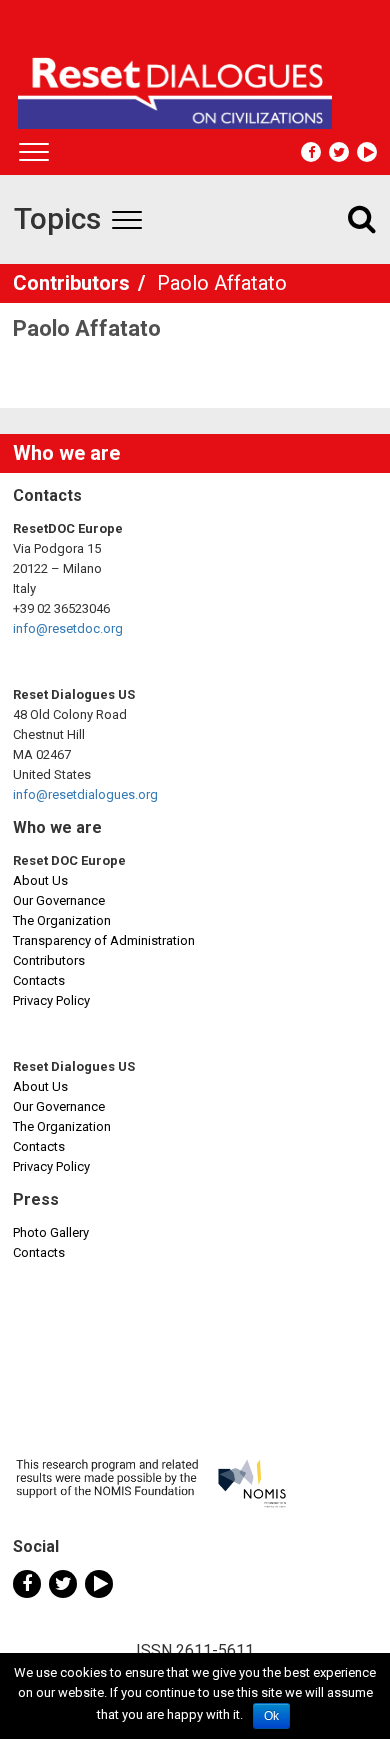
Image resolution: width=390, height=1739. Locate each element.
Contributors (74, 283)
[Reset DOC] (197, 84)
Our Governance (59, 900)
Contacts (39, 980)
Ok (271, 1716)
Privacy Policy (51, 1000)
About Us (40, 880)
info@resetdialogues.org (85, 794)
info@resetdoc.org (68, 628)
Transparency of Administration (104, 940)
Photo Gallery (51, 1232)
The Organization (62, 920)
